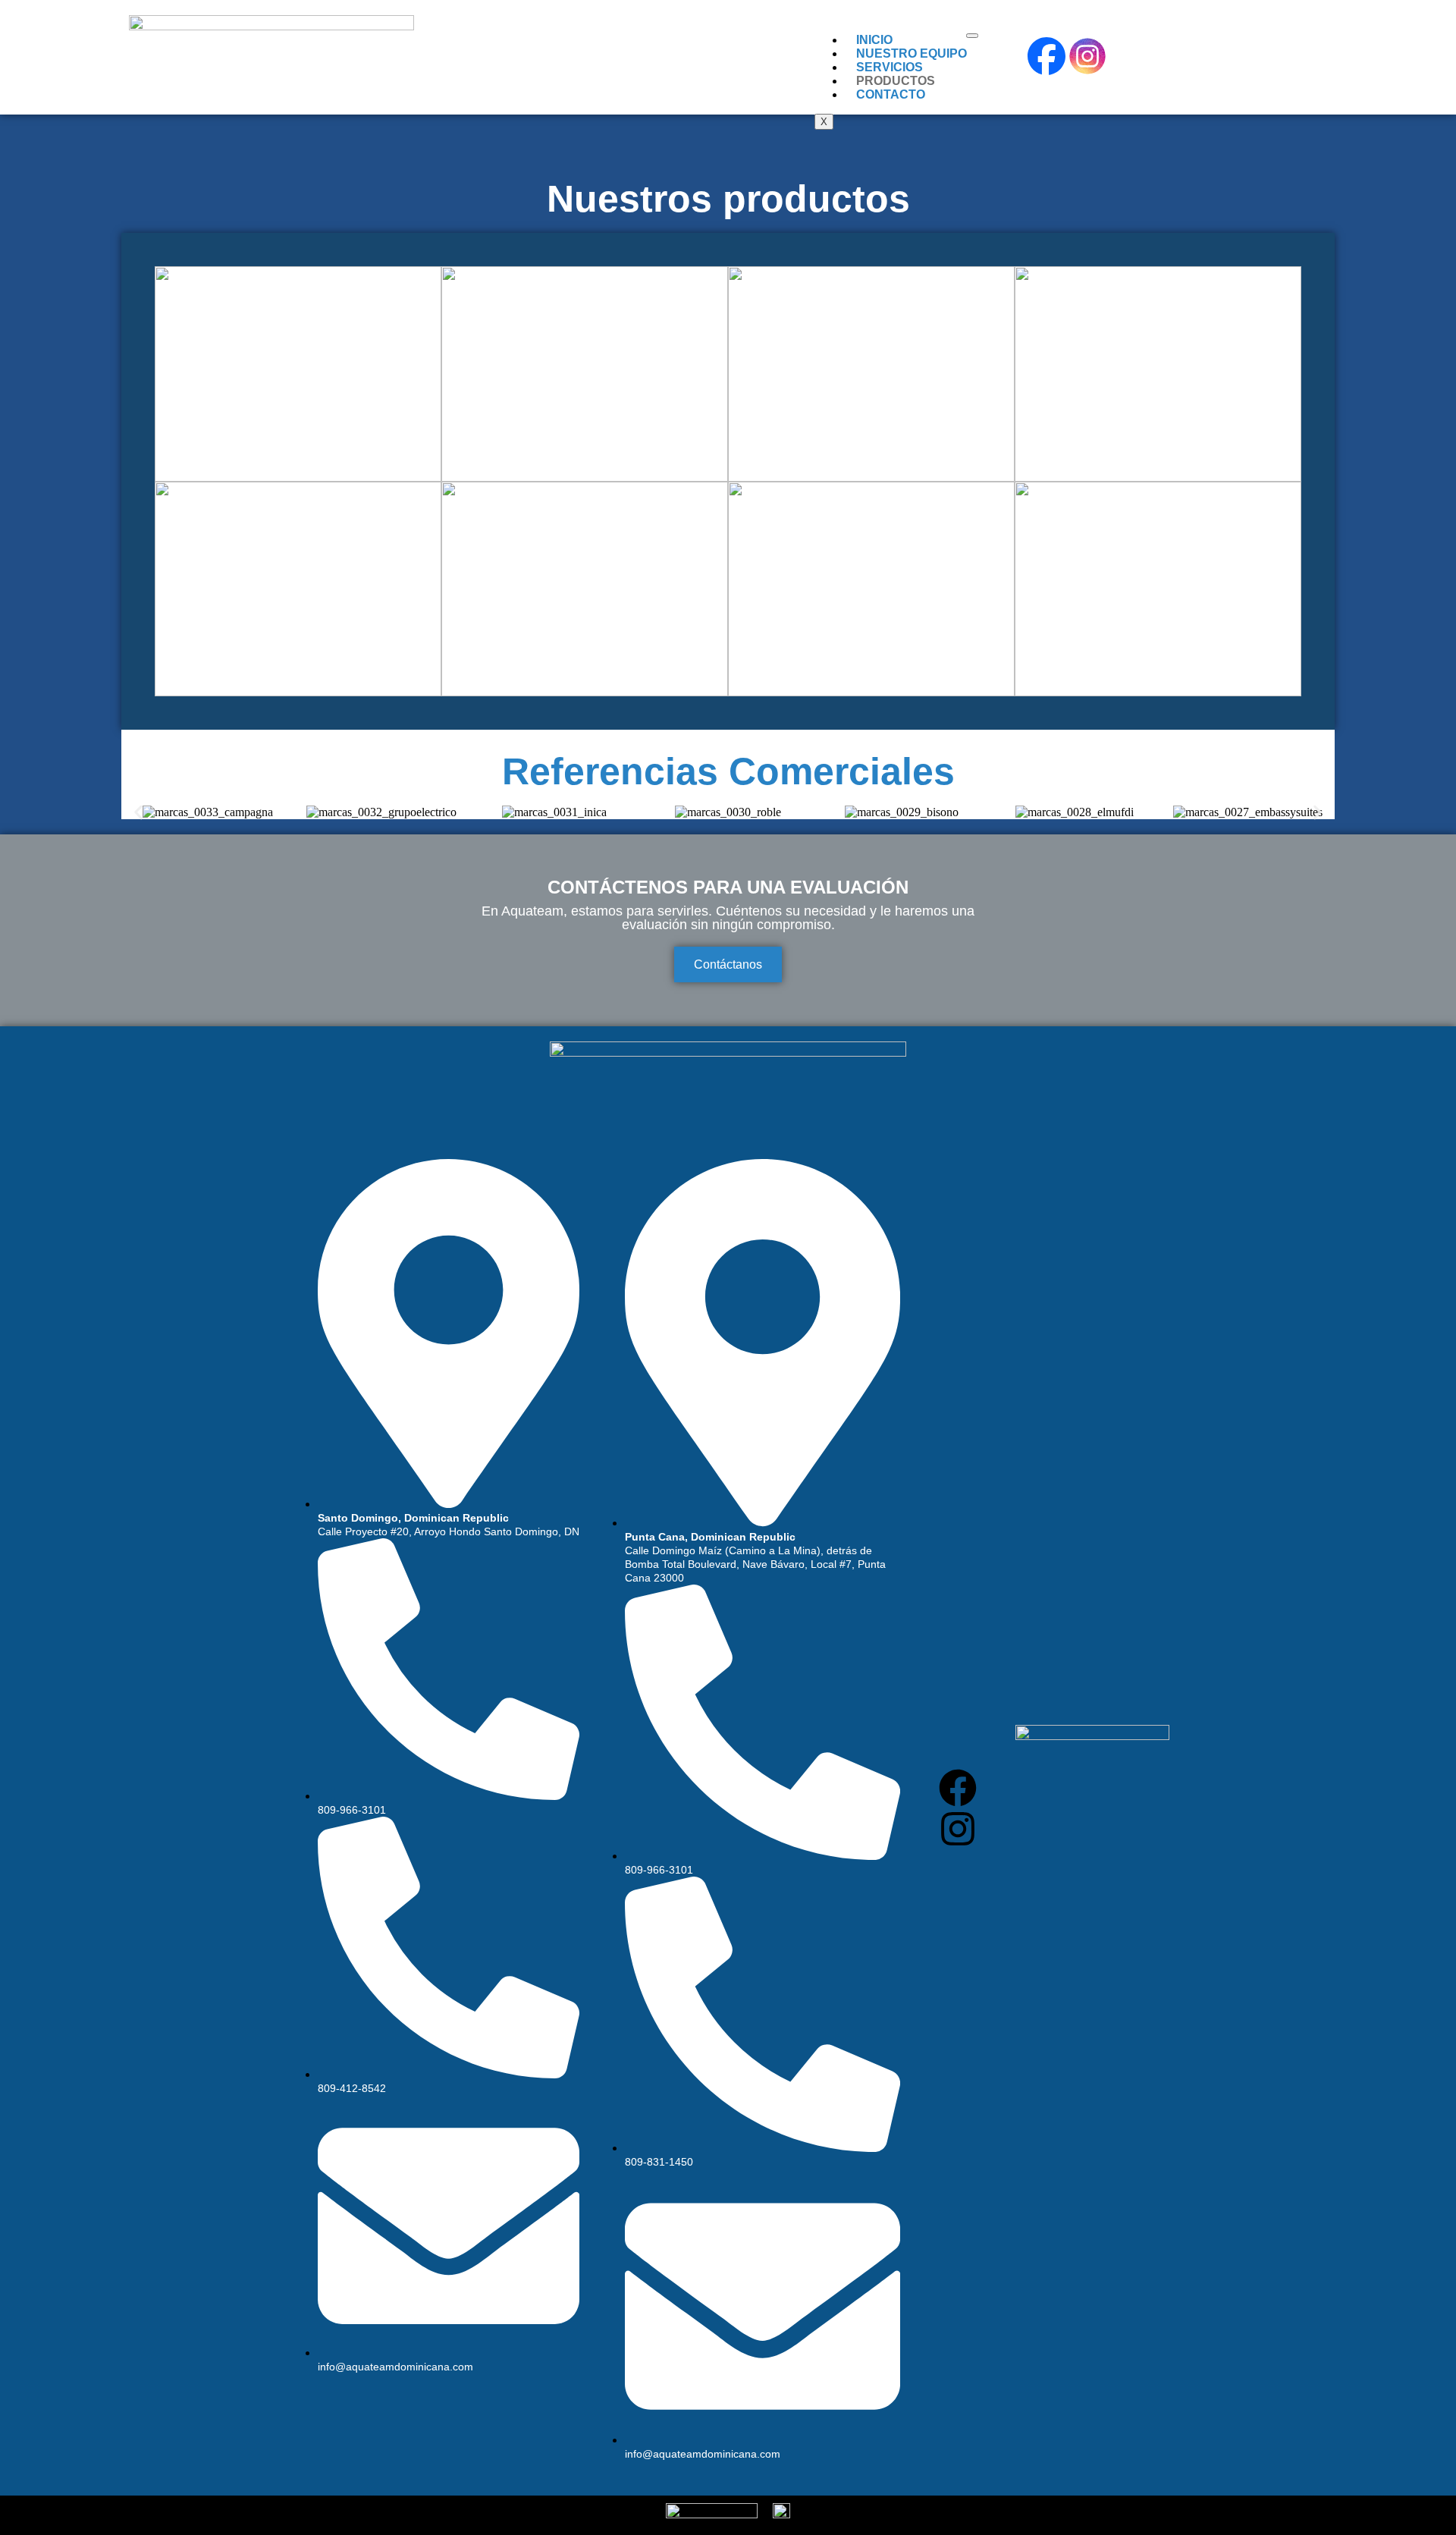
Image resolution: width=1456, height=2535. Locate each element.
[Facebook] (958, 1788)
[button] (138, 813)
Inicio (874, 40)
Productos (896, 81)
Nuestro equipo (912, 53)
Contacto (891, 94)
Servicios (890, 67)
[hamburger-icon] (972, 36)
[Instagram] (958, 1829)
